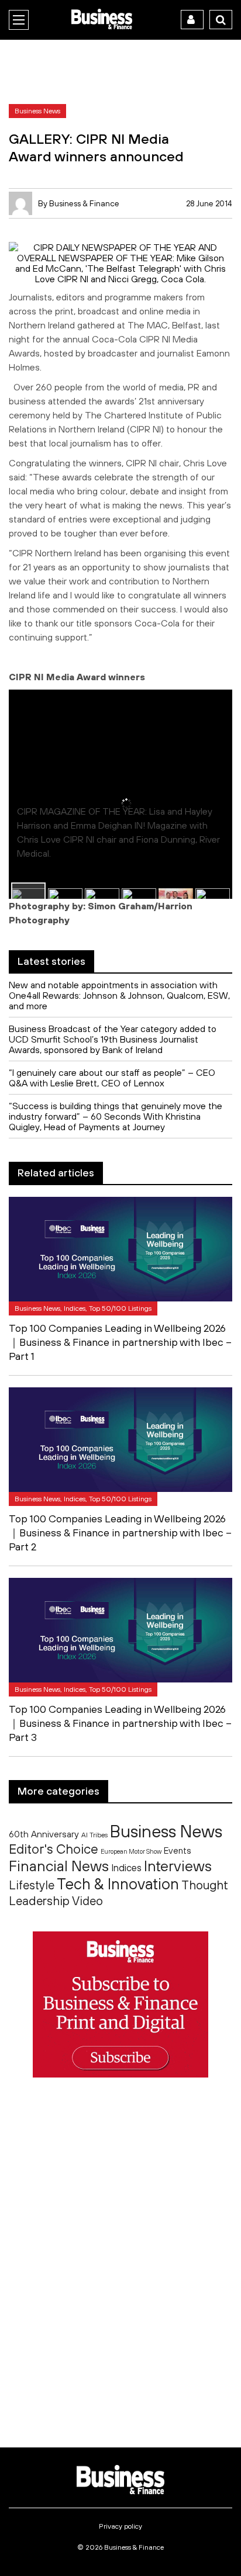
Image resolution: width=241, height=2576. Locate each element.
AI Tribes (94, 1835)
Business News (166, 1831)
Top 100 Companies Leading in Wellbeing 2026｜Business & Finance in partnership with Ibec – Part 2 (120, 1533)
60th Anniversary (44, 1834)
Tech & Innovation (118, 1884)
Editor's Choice (54, 1849)
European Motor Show (131, 1851)
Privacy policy (120, 2526)
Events (178, 1850)
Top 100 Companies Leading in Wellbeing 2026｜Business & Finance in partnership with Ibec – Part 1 (120, 1342)
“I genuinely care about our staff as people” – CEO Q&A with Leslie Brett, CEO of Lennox (112, 1078)
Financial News (59, 1866)
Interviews (178, 1866)
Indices (126, 1867)
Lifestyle (32, 1885)
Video (87, 1901)
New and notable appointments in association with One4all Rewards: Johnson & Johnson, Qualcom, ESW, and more (119, 995)
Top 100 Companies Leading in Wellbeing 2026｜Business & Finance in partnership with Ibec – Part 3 (120, 1723)
